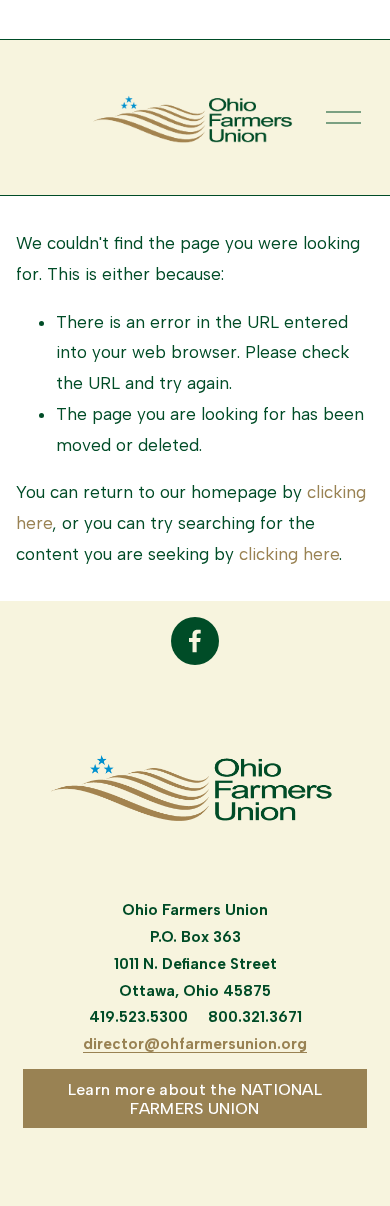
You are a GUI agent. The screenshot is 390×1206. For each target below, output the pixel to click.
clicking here (289, 554)
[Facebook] (195, 641)
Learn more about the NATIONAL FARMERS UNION (195, 1099)
